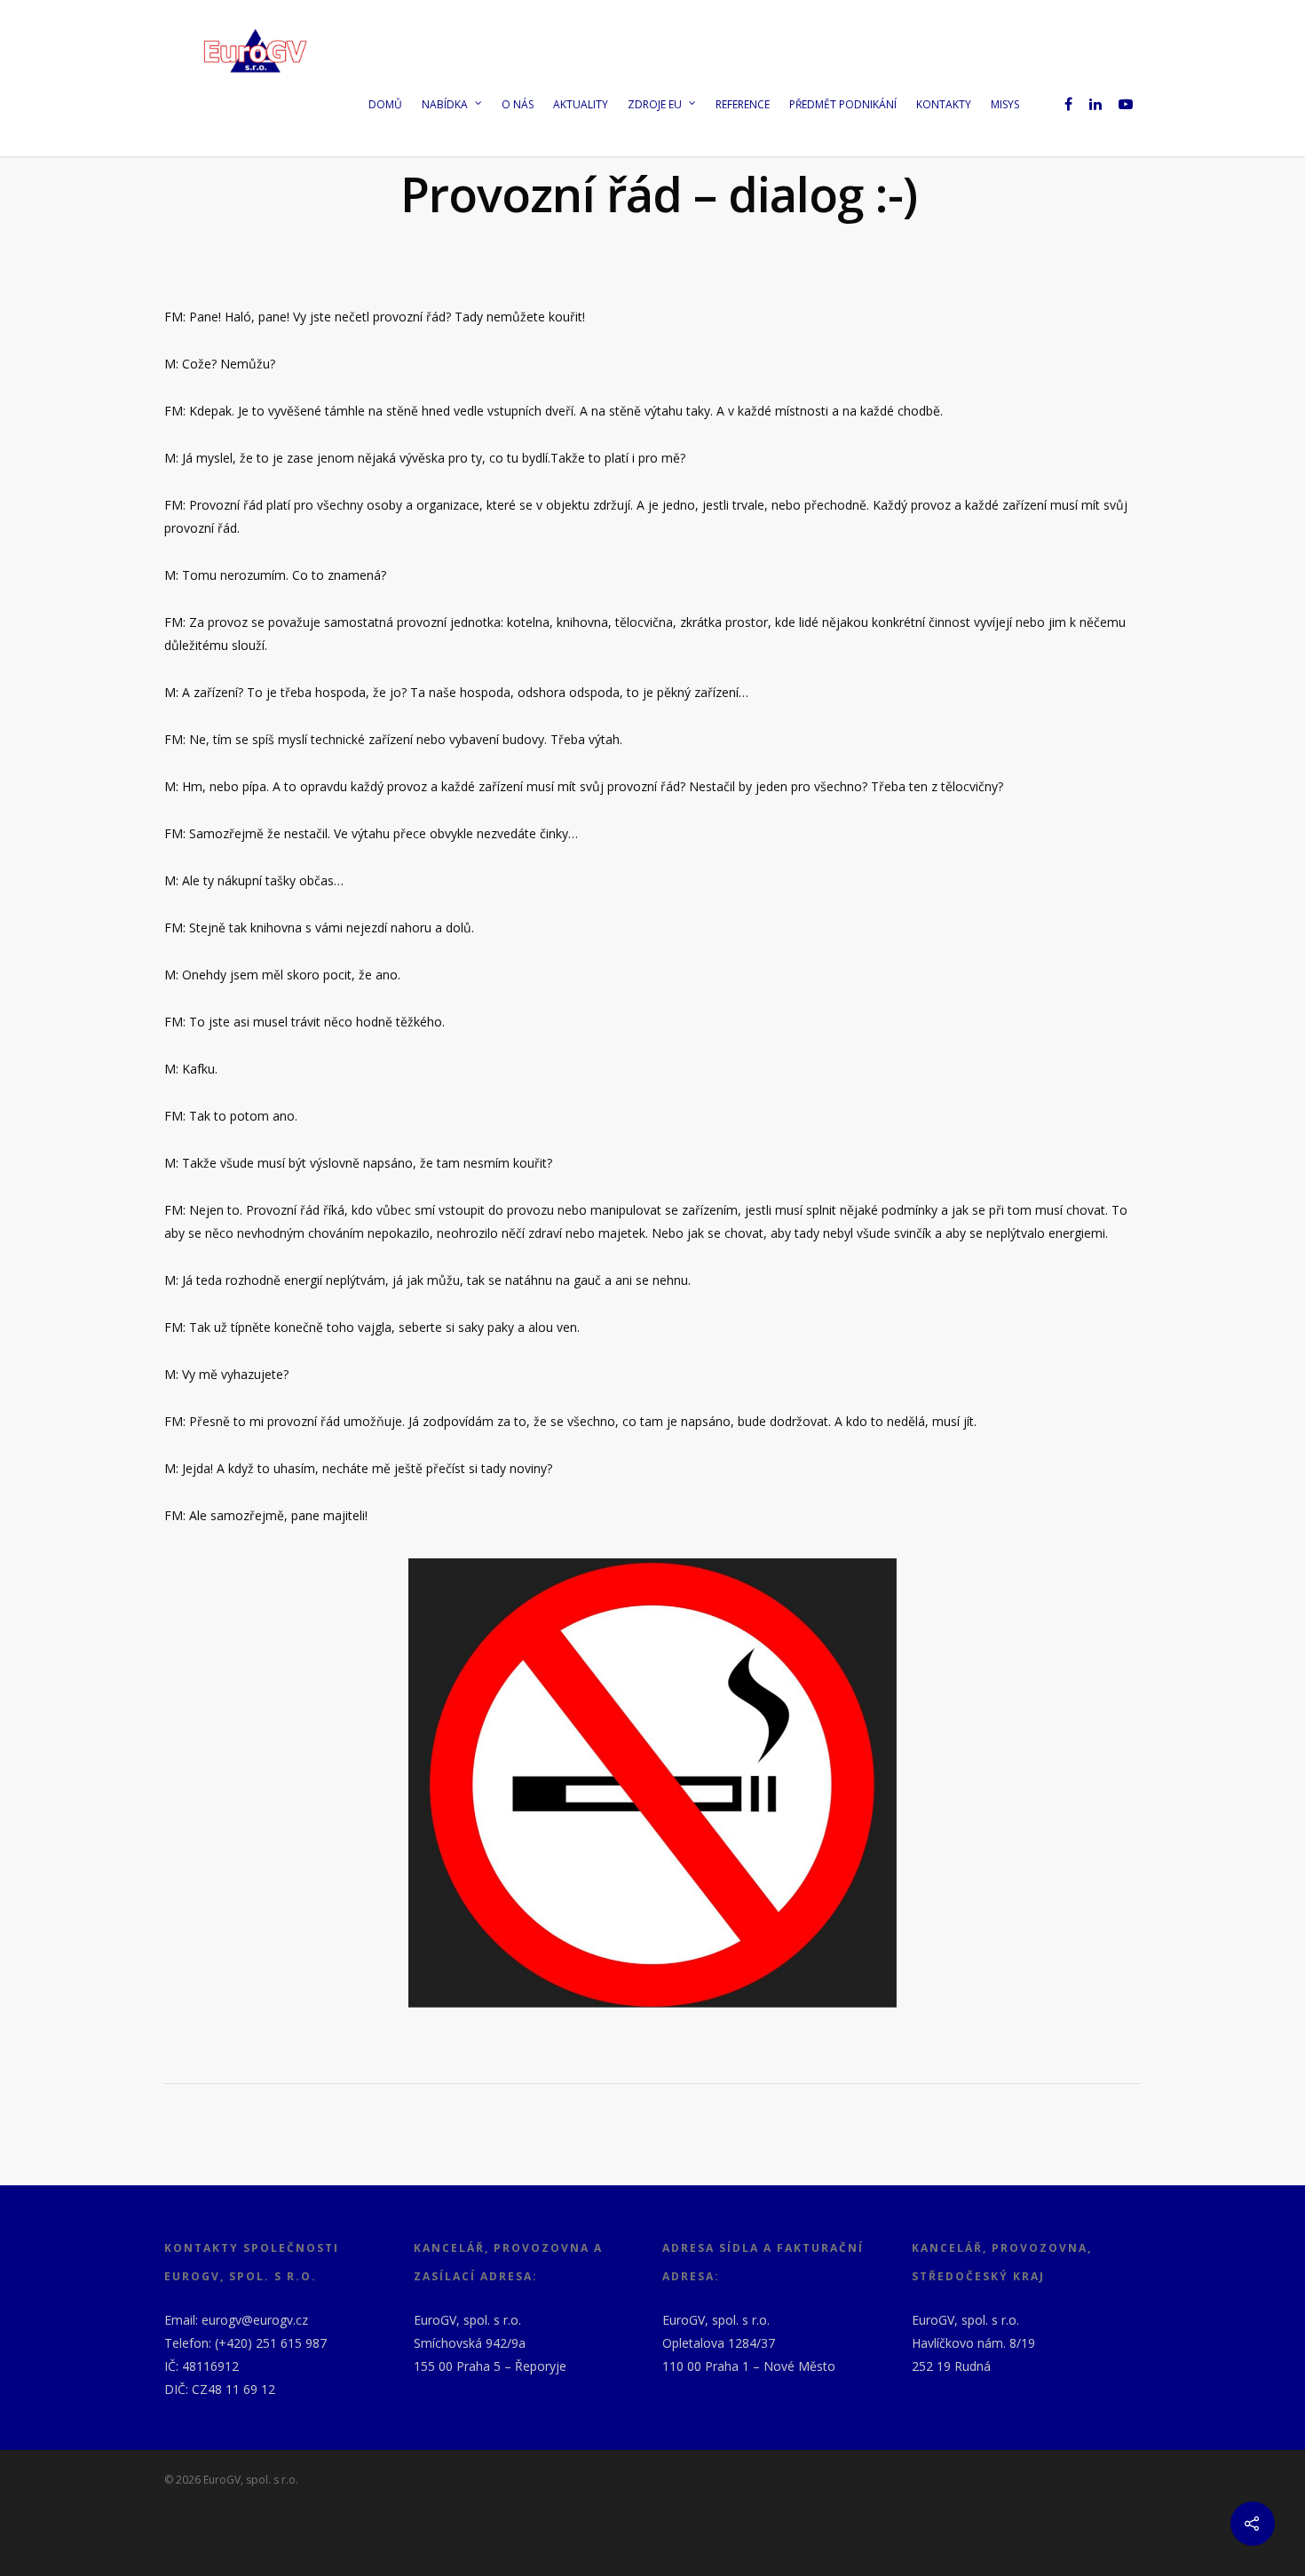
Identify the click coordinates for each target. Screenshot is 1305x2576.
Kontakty (944, 104)
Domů (385, 104)
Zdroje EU (655, 104)
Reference (743, 104)
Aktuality (581, 104)
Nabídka (445, 104)
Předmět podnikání (843, 104)
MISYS (1005, 104)
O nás (518, 104)
